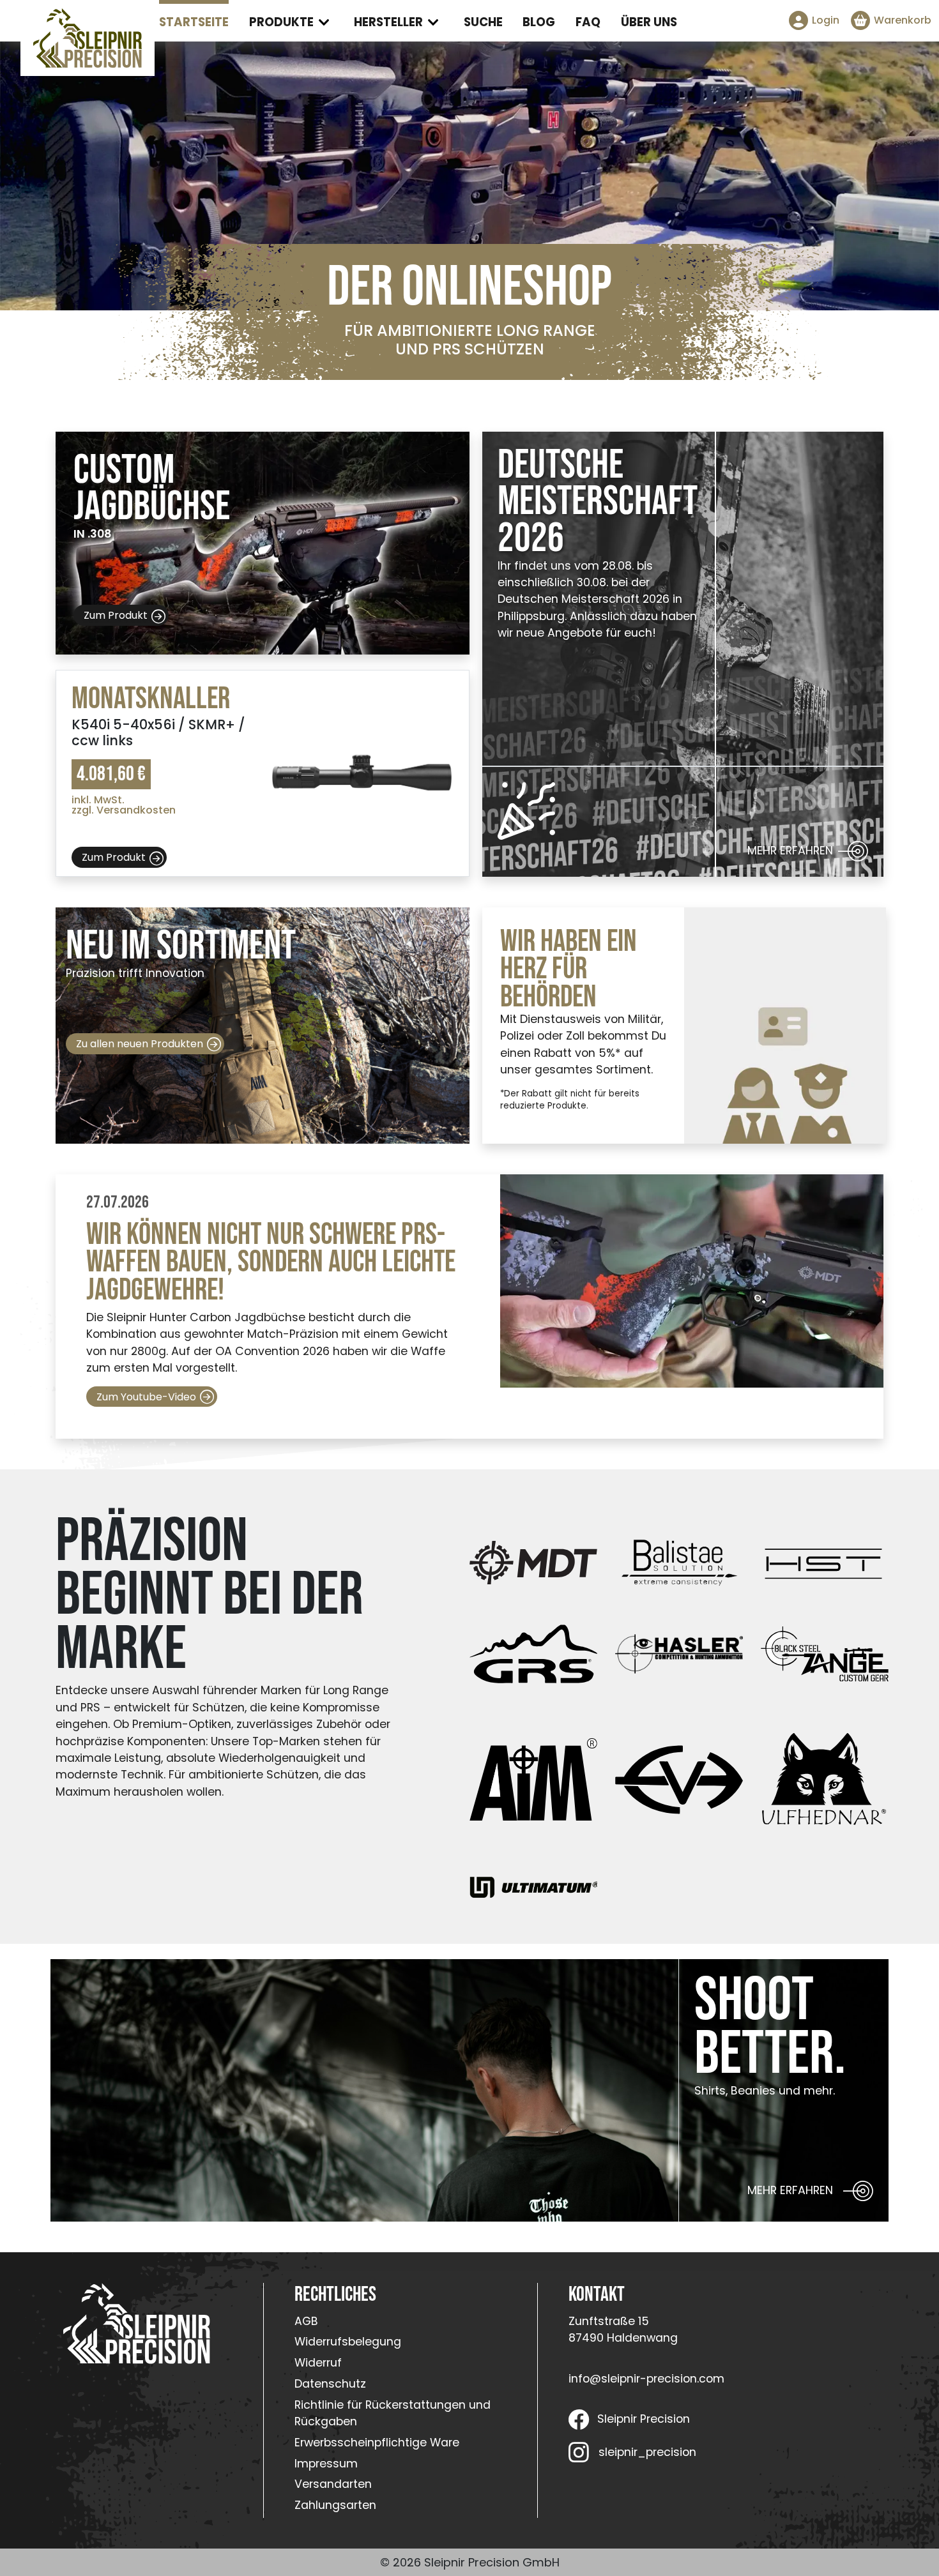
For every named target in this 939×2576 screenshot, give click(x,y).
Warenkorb (903, 20)
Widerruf (318, 2363)
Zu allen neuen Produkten (140, 1044)
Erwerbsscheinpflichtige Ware (377, 2443)
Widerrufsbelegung (348, 2342)
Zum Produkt (116, 615)
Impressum (326, 2464)
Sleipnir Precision (644, 2419)
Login (826, 20)
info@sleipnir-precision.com (646, 2379)
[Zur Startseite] (88, 38)
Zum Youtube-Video (146, 1397)
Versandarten (333, 2484)
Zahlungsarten (335, 2505)
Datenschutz (330, 2384)
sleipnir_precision (647, 2452)
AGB (306, 2321)
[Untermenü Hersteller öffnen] (433, 22)
